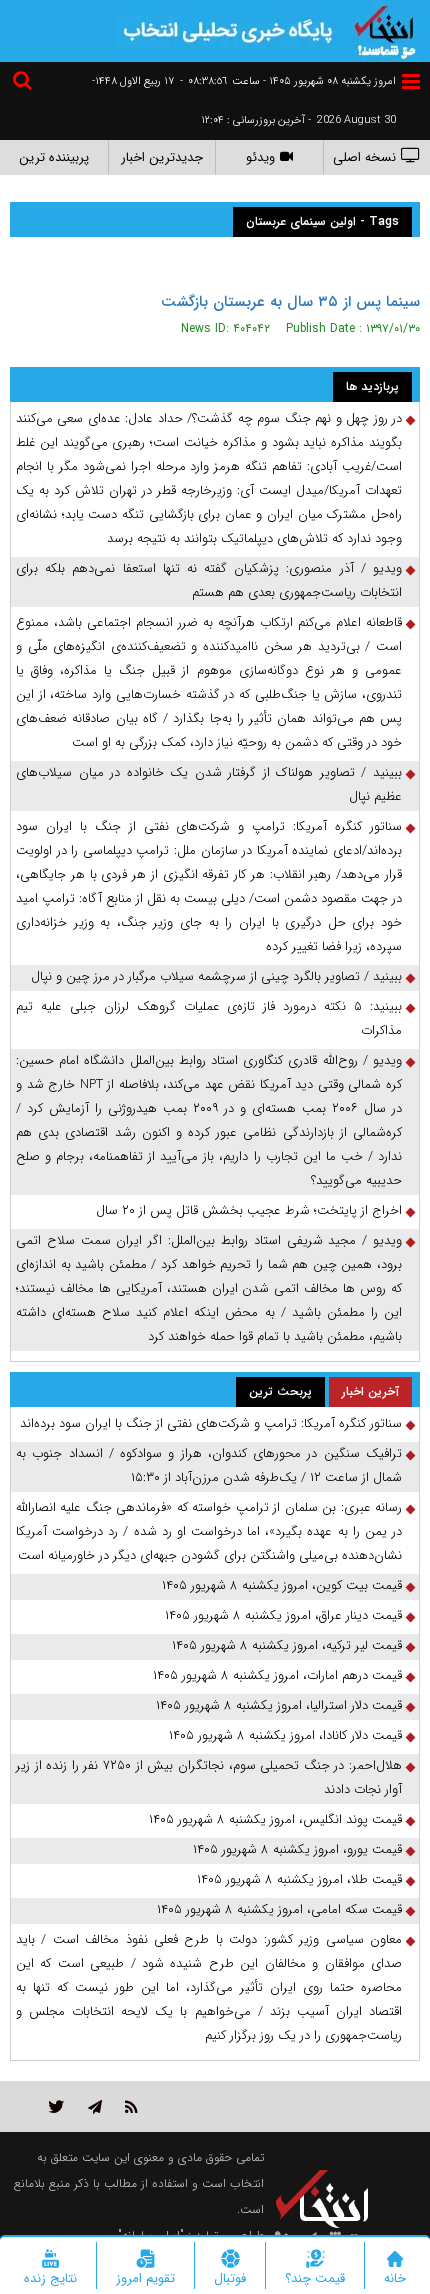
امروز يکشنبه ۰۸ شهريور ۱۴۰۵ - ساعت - (288, 81)
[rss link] (131, 2106)
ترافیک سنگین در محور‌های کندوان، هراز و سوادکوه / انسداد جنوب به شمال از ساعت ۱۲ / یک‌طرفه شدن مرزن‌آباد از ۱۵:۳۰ (209, 1465)
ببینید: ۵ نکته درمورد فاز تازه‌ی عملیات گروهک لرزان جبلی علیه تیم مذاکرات (209, 1018)
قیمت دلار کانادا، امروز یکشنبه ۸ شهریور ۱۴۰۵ (285, 1735)
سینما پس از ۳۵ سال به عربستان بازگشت (290, 302)
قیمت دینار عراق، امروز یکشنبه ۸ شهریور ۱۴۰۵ (283, 1615)
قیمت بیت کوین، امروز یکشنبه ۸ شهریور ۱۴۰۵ (282, 1585)
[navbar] (411, 81)
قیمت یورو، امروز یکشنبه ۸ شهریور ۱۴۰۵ (297, 1849)
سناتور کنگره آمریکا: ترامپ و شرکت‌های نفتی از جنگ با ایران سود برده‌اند (211, 1423)
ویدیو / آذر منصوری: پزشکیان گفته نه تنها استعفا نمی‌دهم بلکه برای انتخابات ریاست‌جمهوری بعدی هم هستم (209, 580)
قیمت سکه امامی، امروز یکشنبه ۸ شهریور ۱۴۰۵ (279, 1909)
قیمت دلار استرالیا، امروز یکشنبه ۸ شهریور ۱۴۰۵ (279, 1705)
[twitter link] (56, 2106)
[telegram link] (95, 2106)
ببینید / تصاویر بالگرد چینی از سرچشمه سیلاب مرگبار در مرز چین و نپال (216, 976)
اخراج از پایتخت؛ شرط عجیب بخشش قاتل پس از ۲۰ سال (249, 1210)
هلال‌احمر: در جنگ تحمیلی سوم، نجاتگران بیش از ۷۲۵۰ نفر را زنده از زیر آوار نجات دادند (209, 1777)
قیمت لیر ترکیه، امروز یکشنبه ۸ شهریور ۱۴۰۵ (287, 1645)
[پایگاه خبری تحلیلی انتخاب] (385, 30)
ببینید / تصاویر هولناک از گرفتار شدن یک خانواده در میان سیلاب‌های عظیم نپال (209, 784)
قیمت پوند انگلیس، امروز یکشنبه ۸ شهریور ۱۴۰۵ (275, 1819)
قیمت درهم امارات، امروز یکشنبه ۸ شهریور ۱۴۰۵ (277, 1675)
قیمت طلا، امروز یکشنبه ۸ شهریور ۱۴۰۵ (299, 1879)
